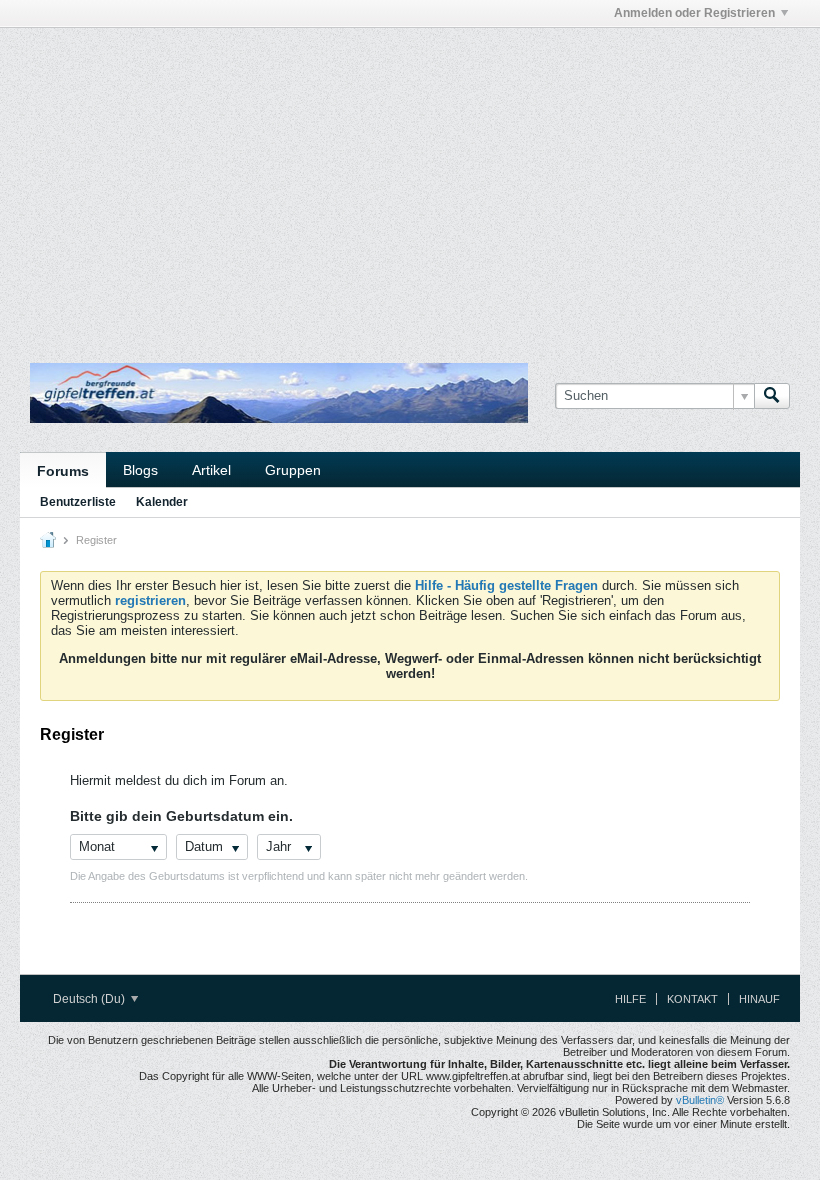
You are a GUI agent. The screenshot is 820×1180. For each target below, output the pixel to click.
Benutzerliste (78, 502)
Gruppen (293, 470)
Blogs (140, 470)
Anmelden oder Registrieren (694, 13)
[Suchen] (772, 396)
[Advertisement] (254, 73)
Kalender (162, 502)
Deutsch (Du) (90, 999)
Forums (63, 471)
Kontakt (692, 999)
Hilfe (630, 999)
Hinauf (759, 999)
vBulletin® (700, 1100)
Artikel (211, 470)
